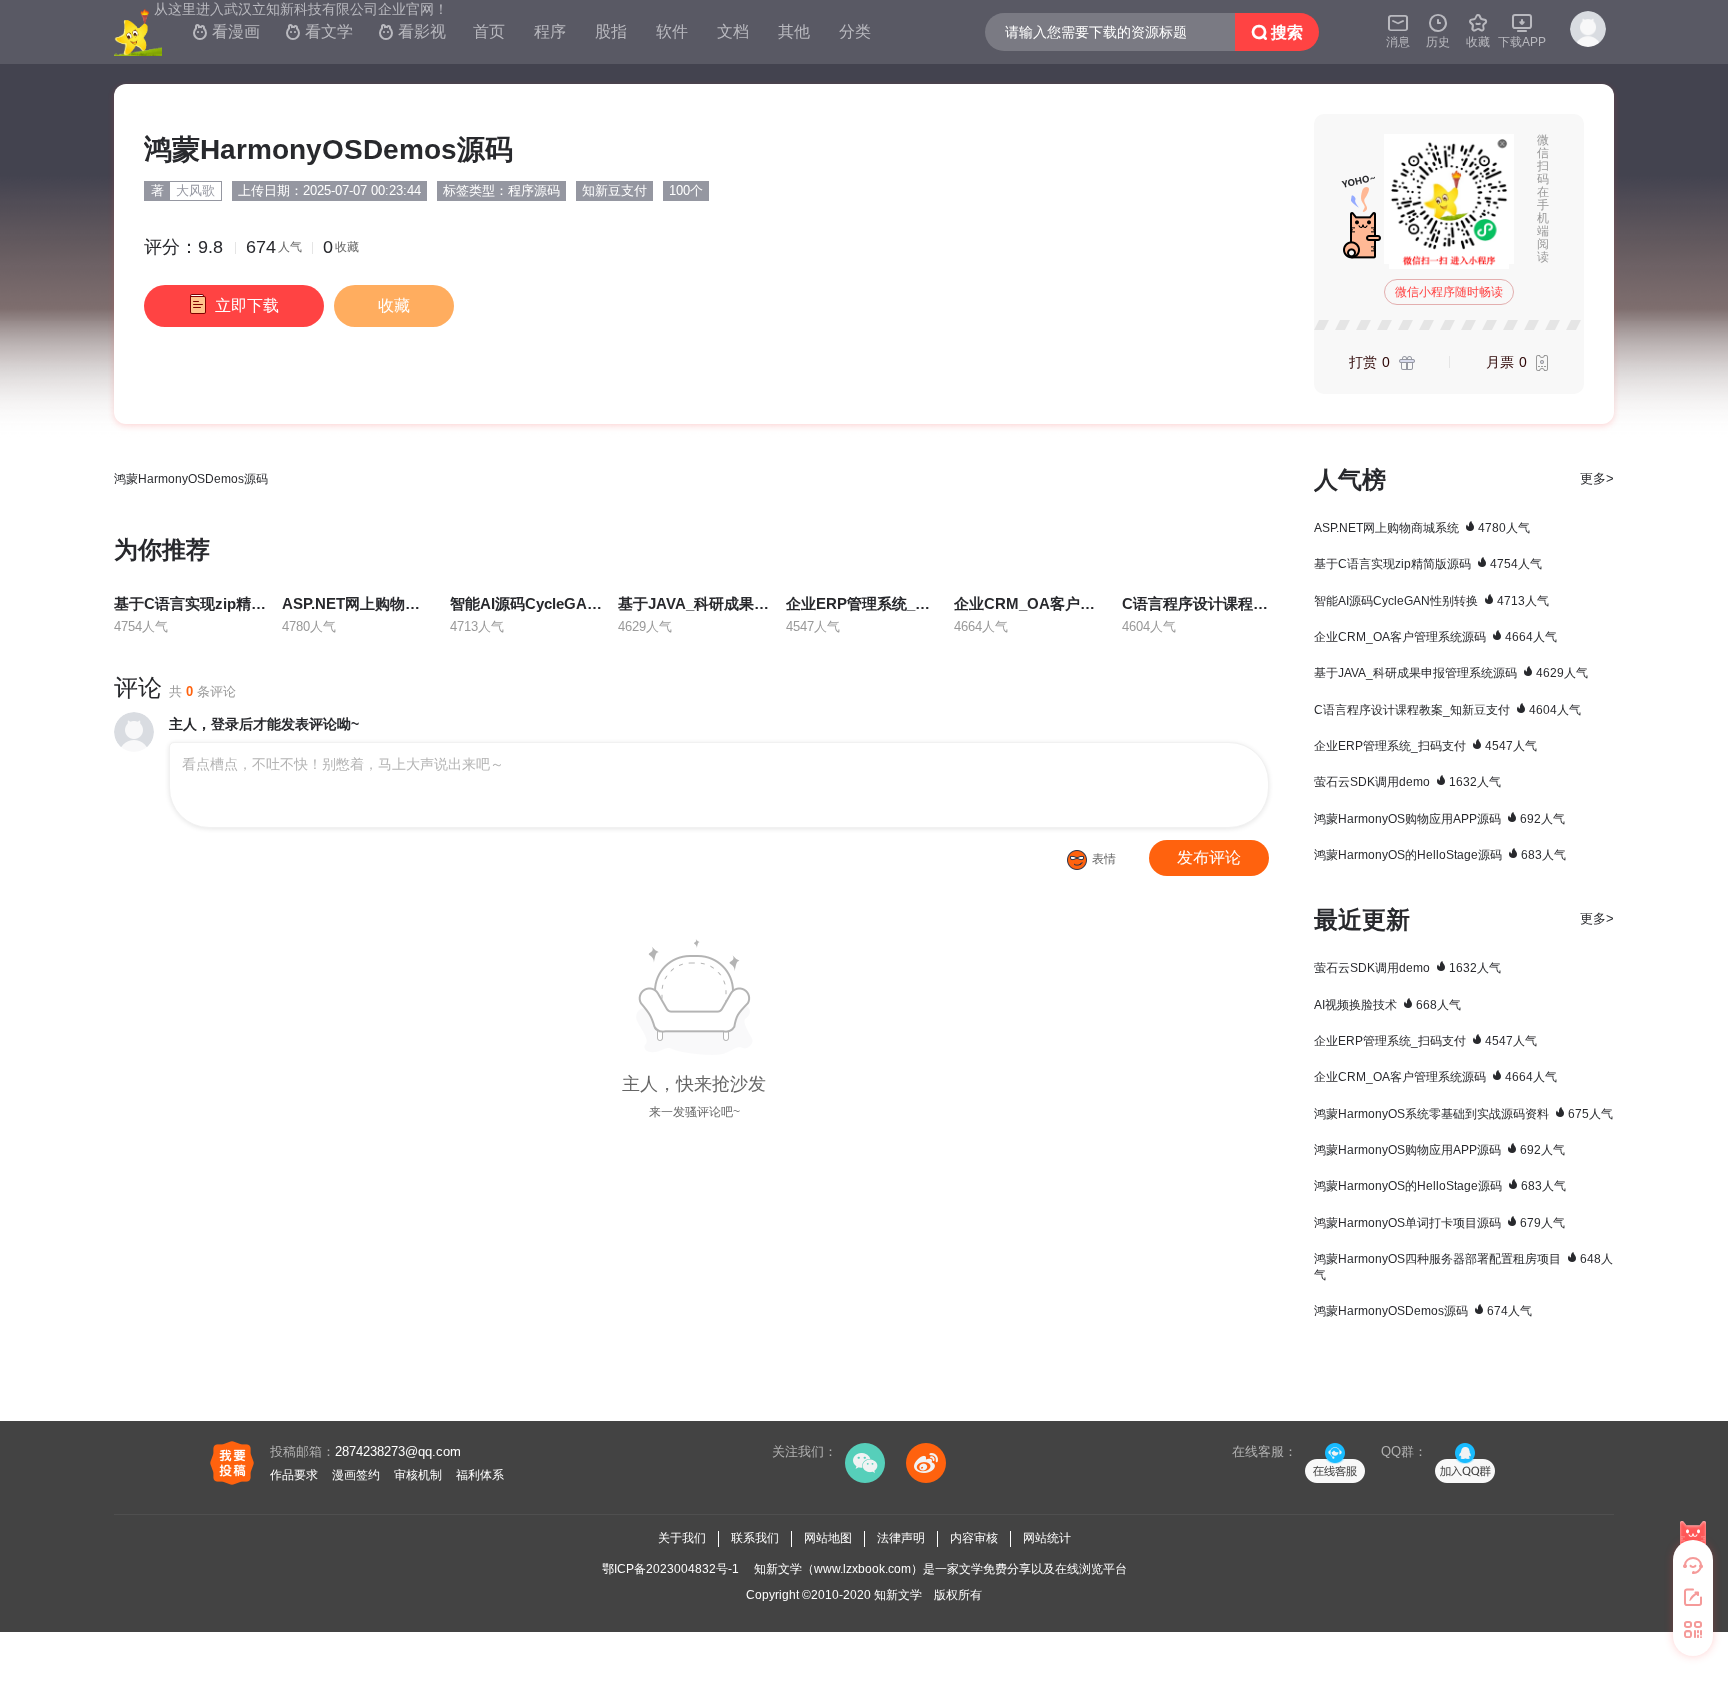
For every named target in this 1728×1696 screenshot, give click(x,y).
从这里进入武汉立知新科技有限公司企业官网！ (301, 9)
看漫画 (226, 31)
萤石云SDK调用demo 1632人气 (1407, 782)
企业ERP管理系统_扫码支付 (880, 603)
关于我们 (682, 1538)
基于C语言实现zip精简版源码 (212, 603)
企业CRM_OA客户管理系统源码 (1062, 603)
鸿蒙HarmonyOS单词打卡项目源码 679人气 (1439, 1223)
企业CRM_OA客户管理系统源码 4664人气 (1435, 637)
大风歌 (195, 190)
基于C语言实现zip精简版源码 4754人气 (1428, 564)
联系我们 (755, 1538)
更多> (1597, 478)
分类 (855, 31)
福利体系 (480, 1475)
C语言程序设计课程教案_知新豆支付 (1244, 603)
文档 (733, 31)
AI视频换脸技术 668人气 (1387, 1005)
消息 (1398, 30)
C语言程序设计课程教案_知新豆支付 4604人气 (1447, 710)
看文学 (319, 31)
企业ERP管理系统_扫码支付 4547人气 (1425, 746)
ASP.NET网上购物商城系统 (373, 603)
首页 (489, 31)
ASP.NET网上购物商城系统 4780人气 (1422, 528)
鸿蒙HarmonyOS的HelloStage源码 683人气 (1440, 855)
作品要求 (294, 1475)
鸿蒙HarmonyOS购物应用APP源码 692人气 (1439, 819)
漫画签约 (356, 1475)
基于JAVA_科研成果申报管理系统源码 (746, 603)
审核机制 (418, 1475)
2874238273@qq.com (398, 1451)
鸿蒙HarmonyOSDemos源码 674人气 (1423, 1311)
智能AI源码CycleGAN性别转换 (554, 603)
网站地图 (828, 1538)
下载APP (1522, 30)
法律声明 (901, 1538)
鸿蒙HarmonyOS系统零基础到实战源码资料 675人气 (1463, 1114)
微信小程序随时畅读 (1449, 292)
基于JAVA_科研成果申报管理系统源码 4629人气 (1451, 673)
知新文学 (898, 1595)
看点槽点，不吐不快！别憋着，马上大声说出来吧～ (343, 764)
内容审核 (974, 1538)
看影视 (412, 31)
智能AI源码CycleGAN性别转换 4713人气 (1431, 601)
